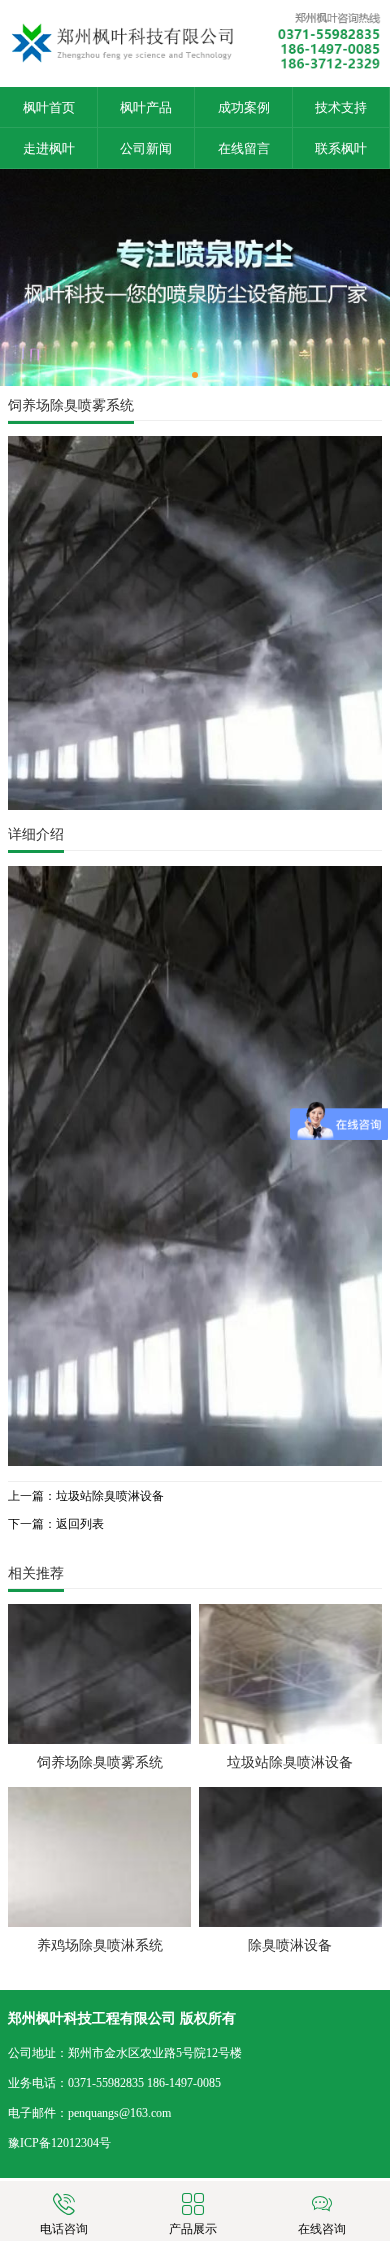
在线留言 (244, 148)
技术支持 (341, 107)
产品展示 (193, 2229)
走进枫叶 (49, 148)
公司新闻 (146, 148)
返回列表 (80, 1524)
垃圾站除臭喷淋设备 (110, 1496)
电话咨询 (64, 2229)
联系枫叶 (341, 148)
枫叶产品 (146, 107)
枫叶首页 (49, 107)
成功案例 (244, 107)
